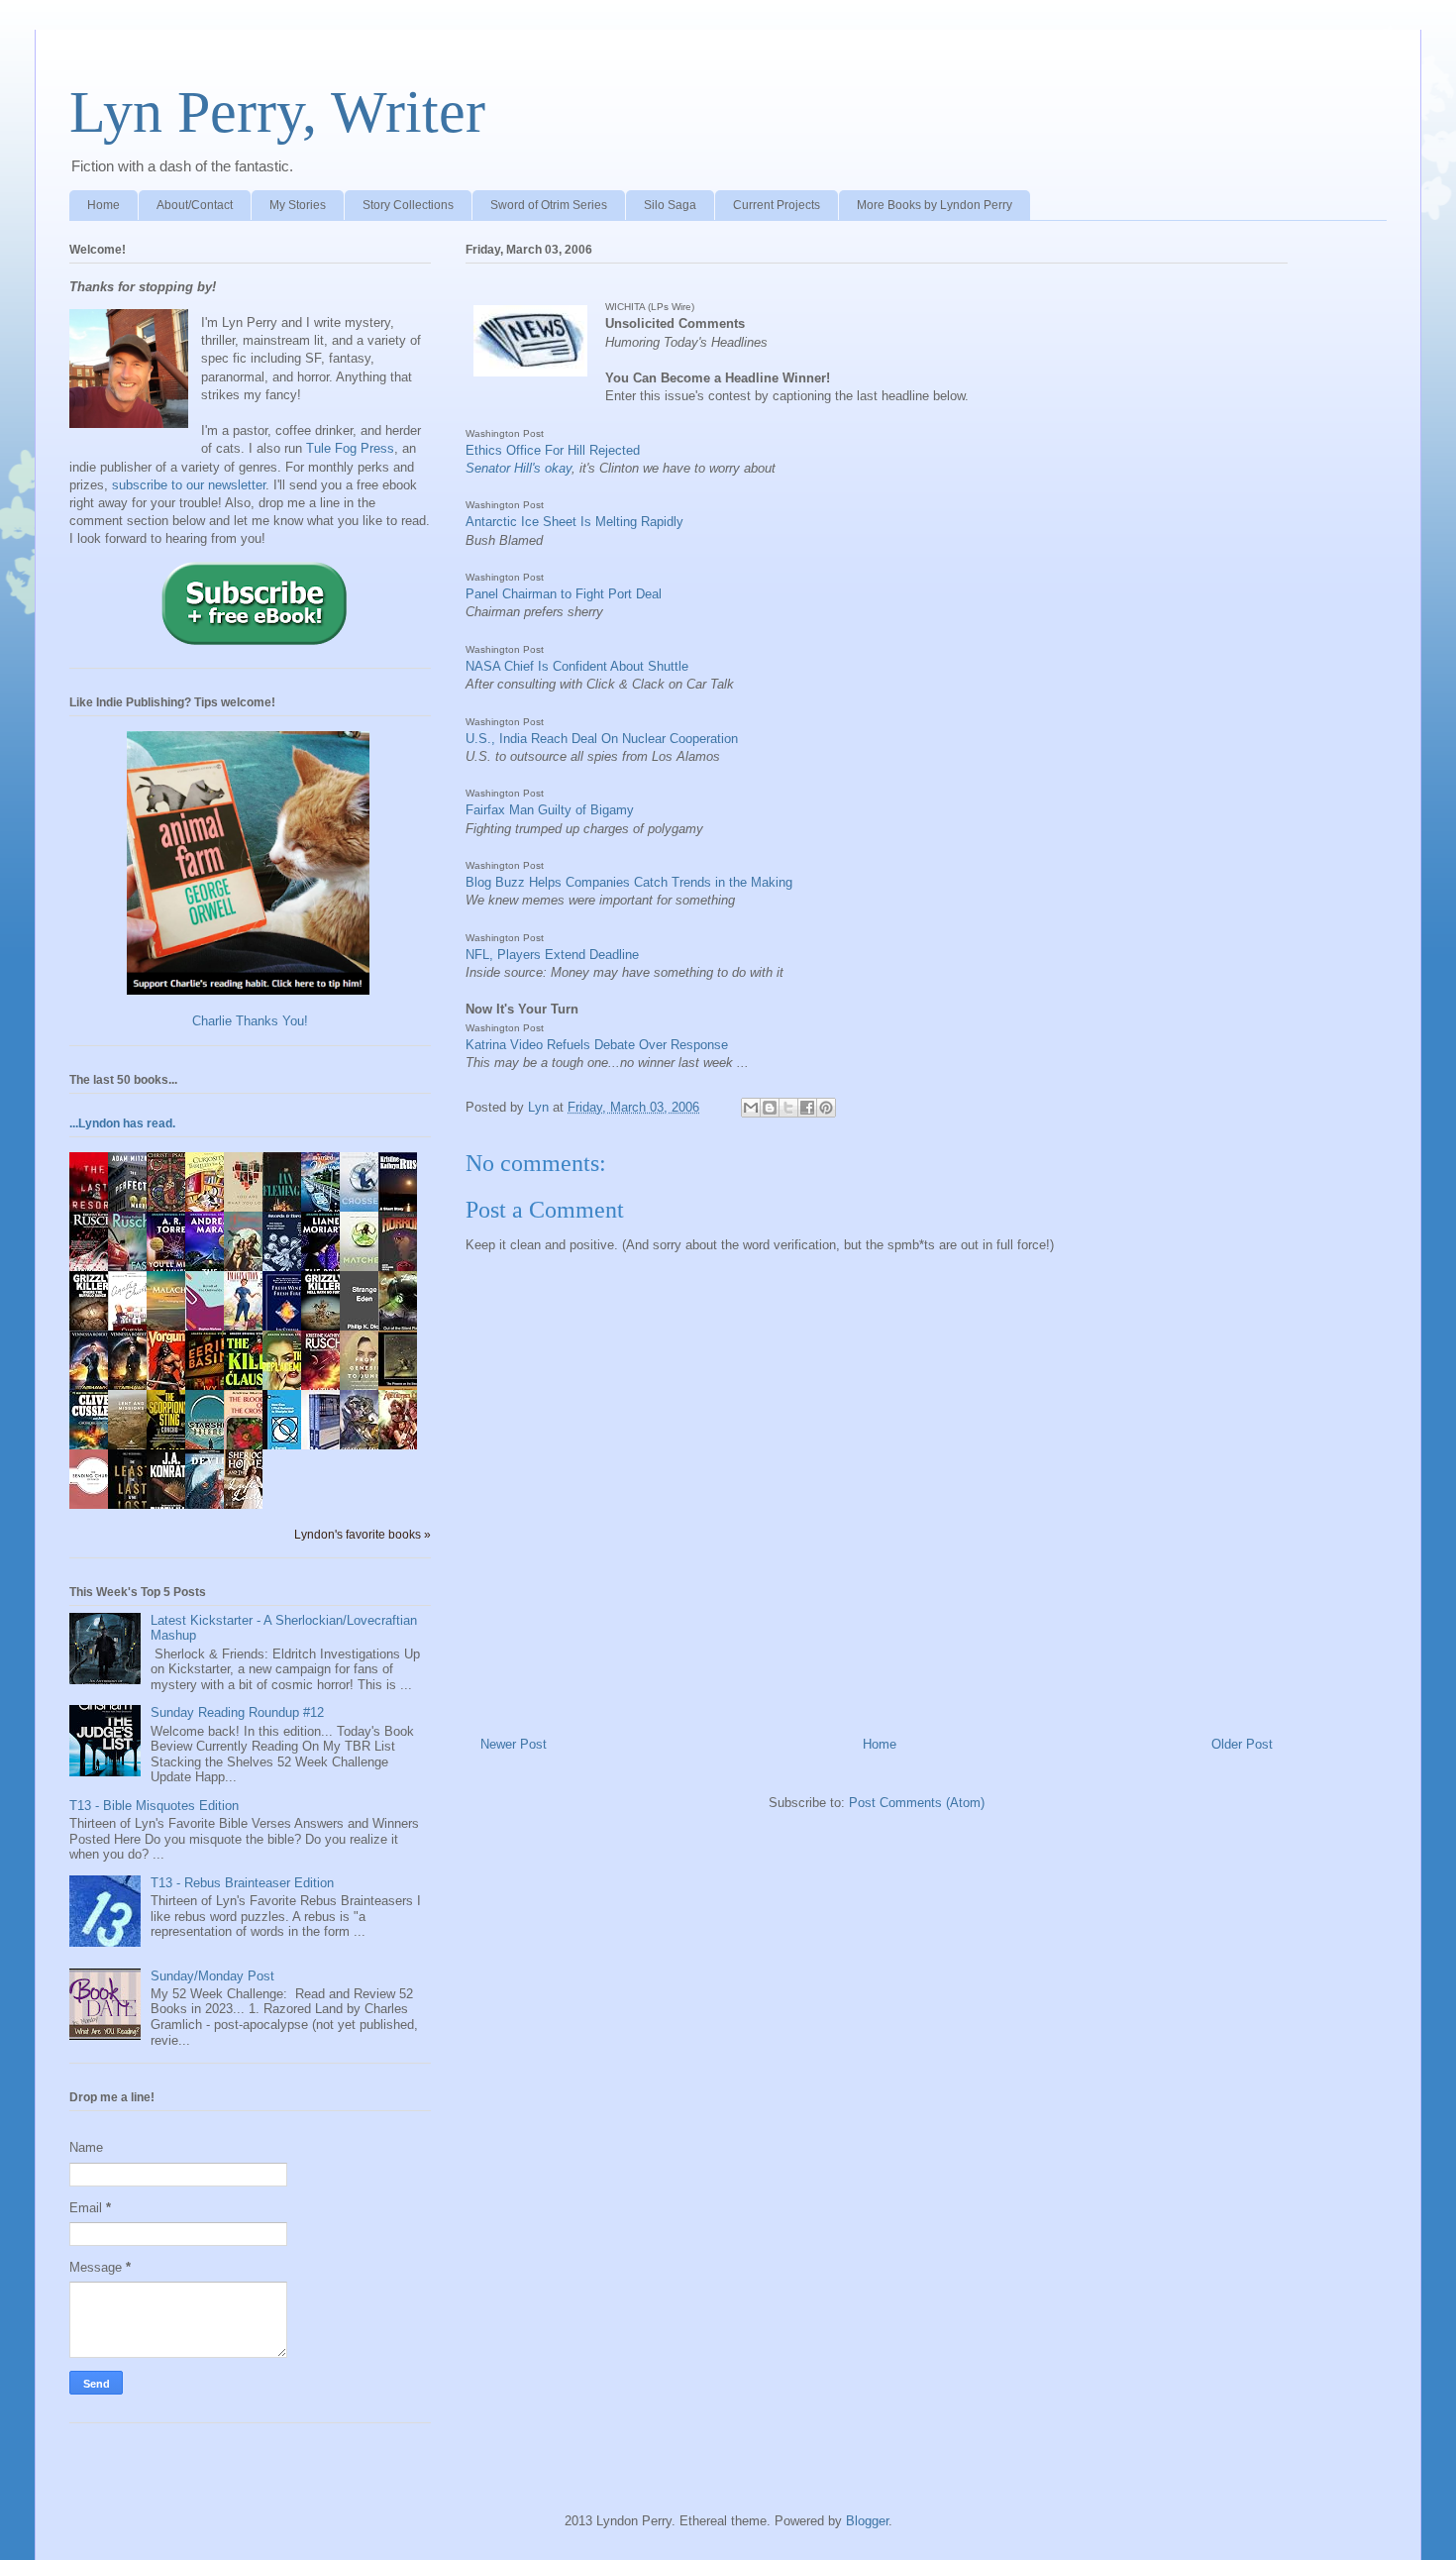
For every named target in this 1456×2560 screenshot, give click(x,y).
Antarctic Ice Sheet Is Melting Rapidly (574, 522)
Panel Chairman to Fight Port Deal (564, 594)
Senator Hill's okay (519, 468)
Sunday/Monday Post (212, 1976)
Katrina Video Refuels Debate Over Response (597, 1045)
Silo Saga (670, 205)
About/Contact (195, 205)
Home (104, 205)
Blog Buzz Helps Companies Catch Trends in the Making (629, 882)
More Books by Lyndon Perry (935, 205)
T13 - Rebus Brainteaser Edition (242, 1883)
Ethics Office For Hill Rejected (553, 450)
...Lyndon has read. (122, 1123)
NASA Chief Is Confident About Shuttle (577, 666)
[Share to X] (788, 1108)
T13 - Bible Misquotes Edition (154, 1806)
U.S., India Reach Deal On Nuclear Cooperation (602, 739)
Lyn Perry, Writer (277, 112)
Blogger (867, 2521)
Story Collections (408, 205)
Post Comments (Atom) (917, 1803)
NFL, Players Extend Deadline (552, 955)
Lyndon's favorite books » (363, 1534)
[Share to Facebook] (807, 1108)
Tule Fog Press (350, 448)
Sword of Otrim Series (549, 205)
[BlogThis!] (770, 1108)
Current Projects (777, 205)
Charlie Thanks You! (250, 1021)
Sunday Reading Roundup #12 (237, 1712)
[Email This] (751, 1108)
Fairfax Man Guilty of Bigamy (550, 810)
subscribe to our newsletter (189, 485)
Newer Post (514, 1744)
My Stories (298, 205)
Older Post (1242, 1744)
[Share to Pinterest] (826, 1108)
